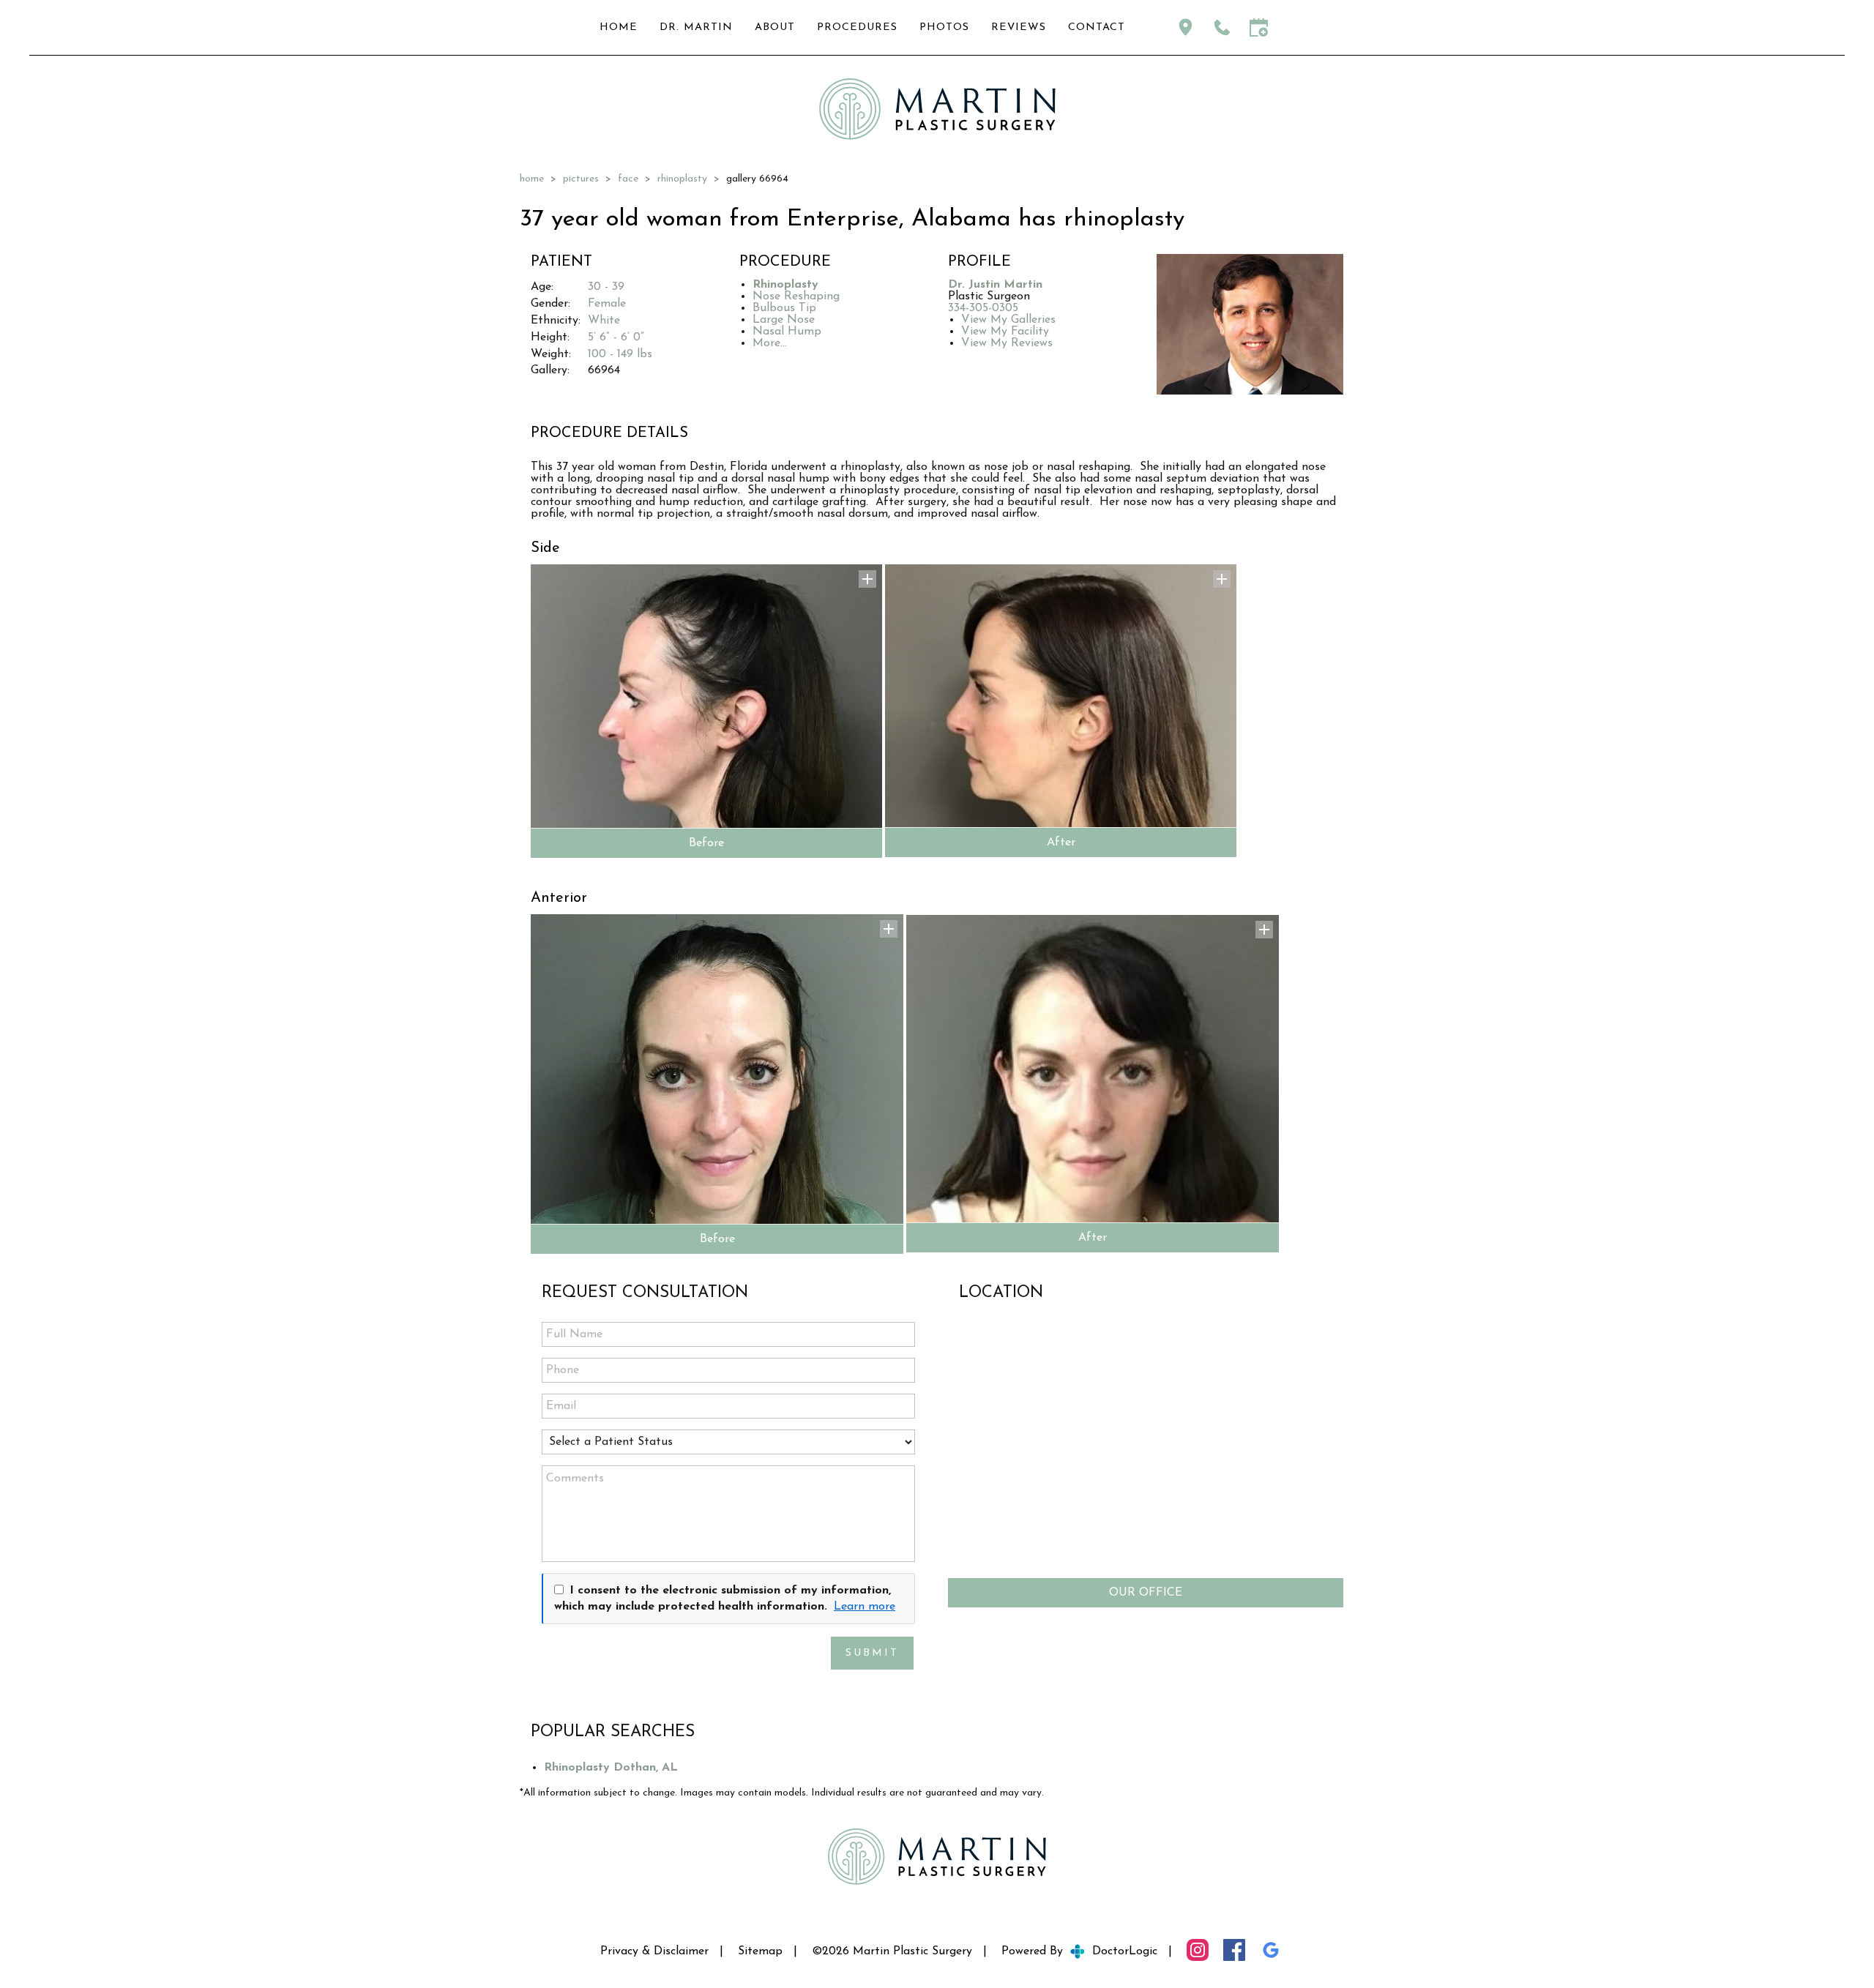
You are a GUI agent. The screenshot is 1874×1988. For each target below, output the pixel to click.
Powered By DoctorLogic (1079, 1951)
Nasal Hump (787, 332)
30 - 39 (606, 287)
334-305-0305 (983, 308)
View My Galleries (1008, 320)
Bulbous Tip (784, 308)
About (775, 27)
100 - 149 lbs (620, 354)
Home (619, 27)
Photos (944, 27)
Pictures (581, 179)
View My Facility (1005, 332)
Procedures (857, 27)
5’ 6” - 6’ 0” (616, 337)
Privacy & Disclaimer (654, 1951)
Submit (872, 1653)
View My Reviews (1007, 343)
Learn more (865, 1607)
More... (770, 343)
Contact (1097, 27)
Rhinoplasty (682, 179)
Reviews (1019, 27)
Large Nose (784, 320)
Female (607, 304)
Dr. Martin (696, 27)
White (604, 321)
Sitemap (760, 1951)
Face (628, 179)
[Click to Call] (1222, 27)
